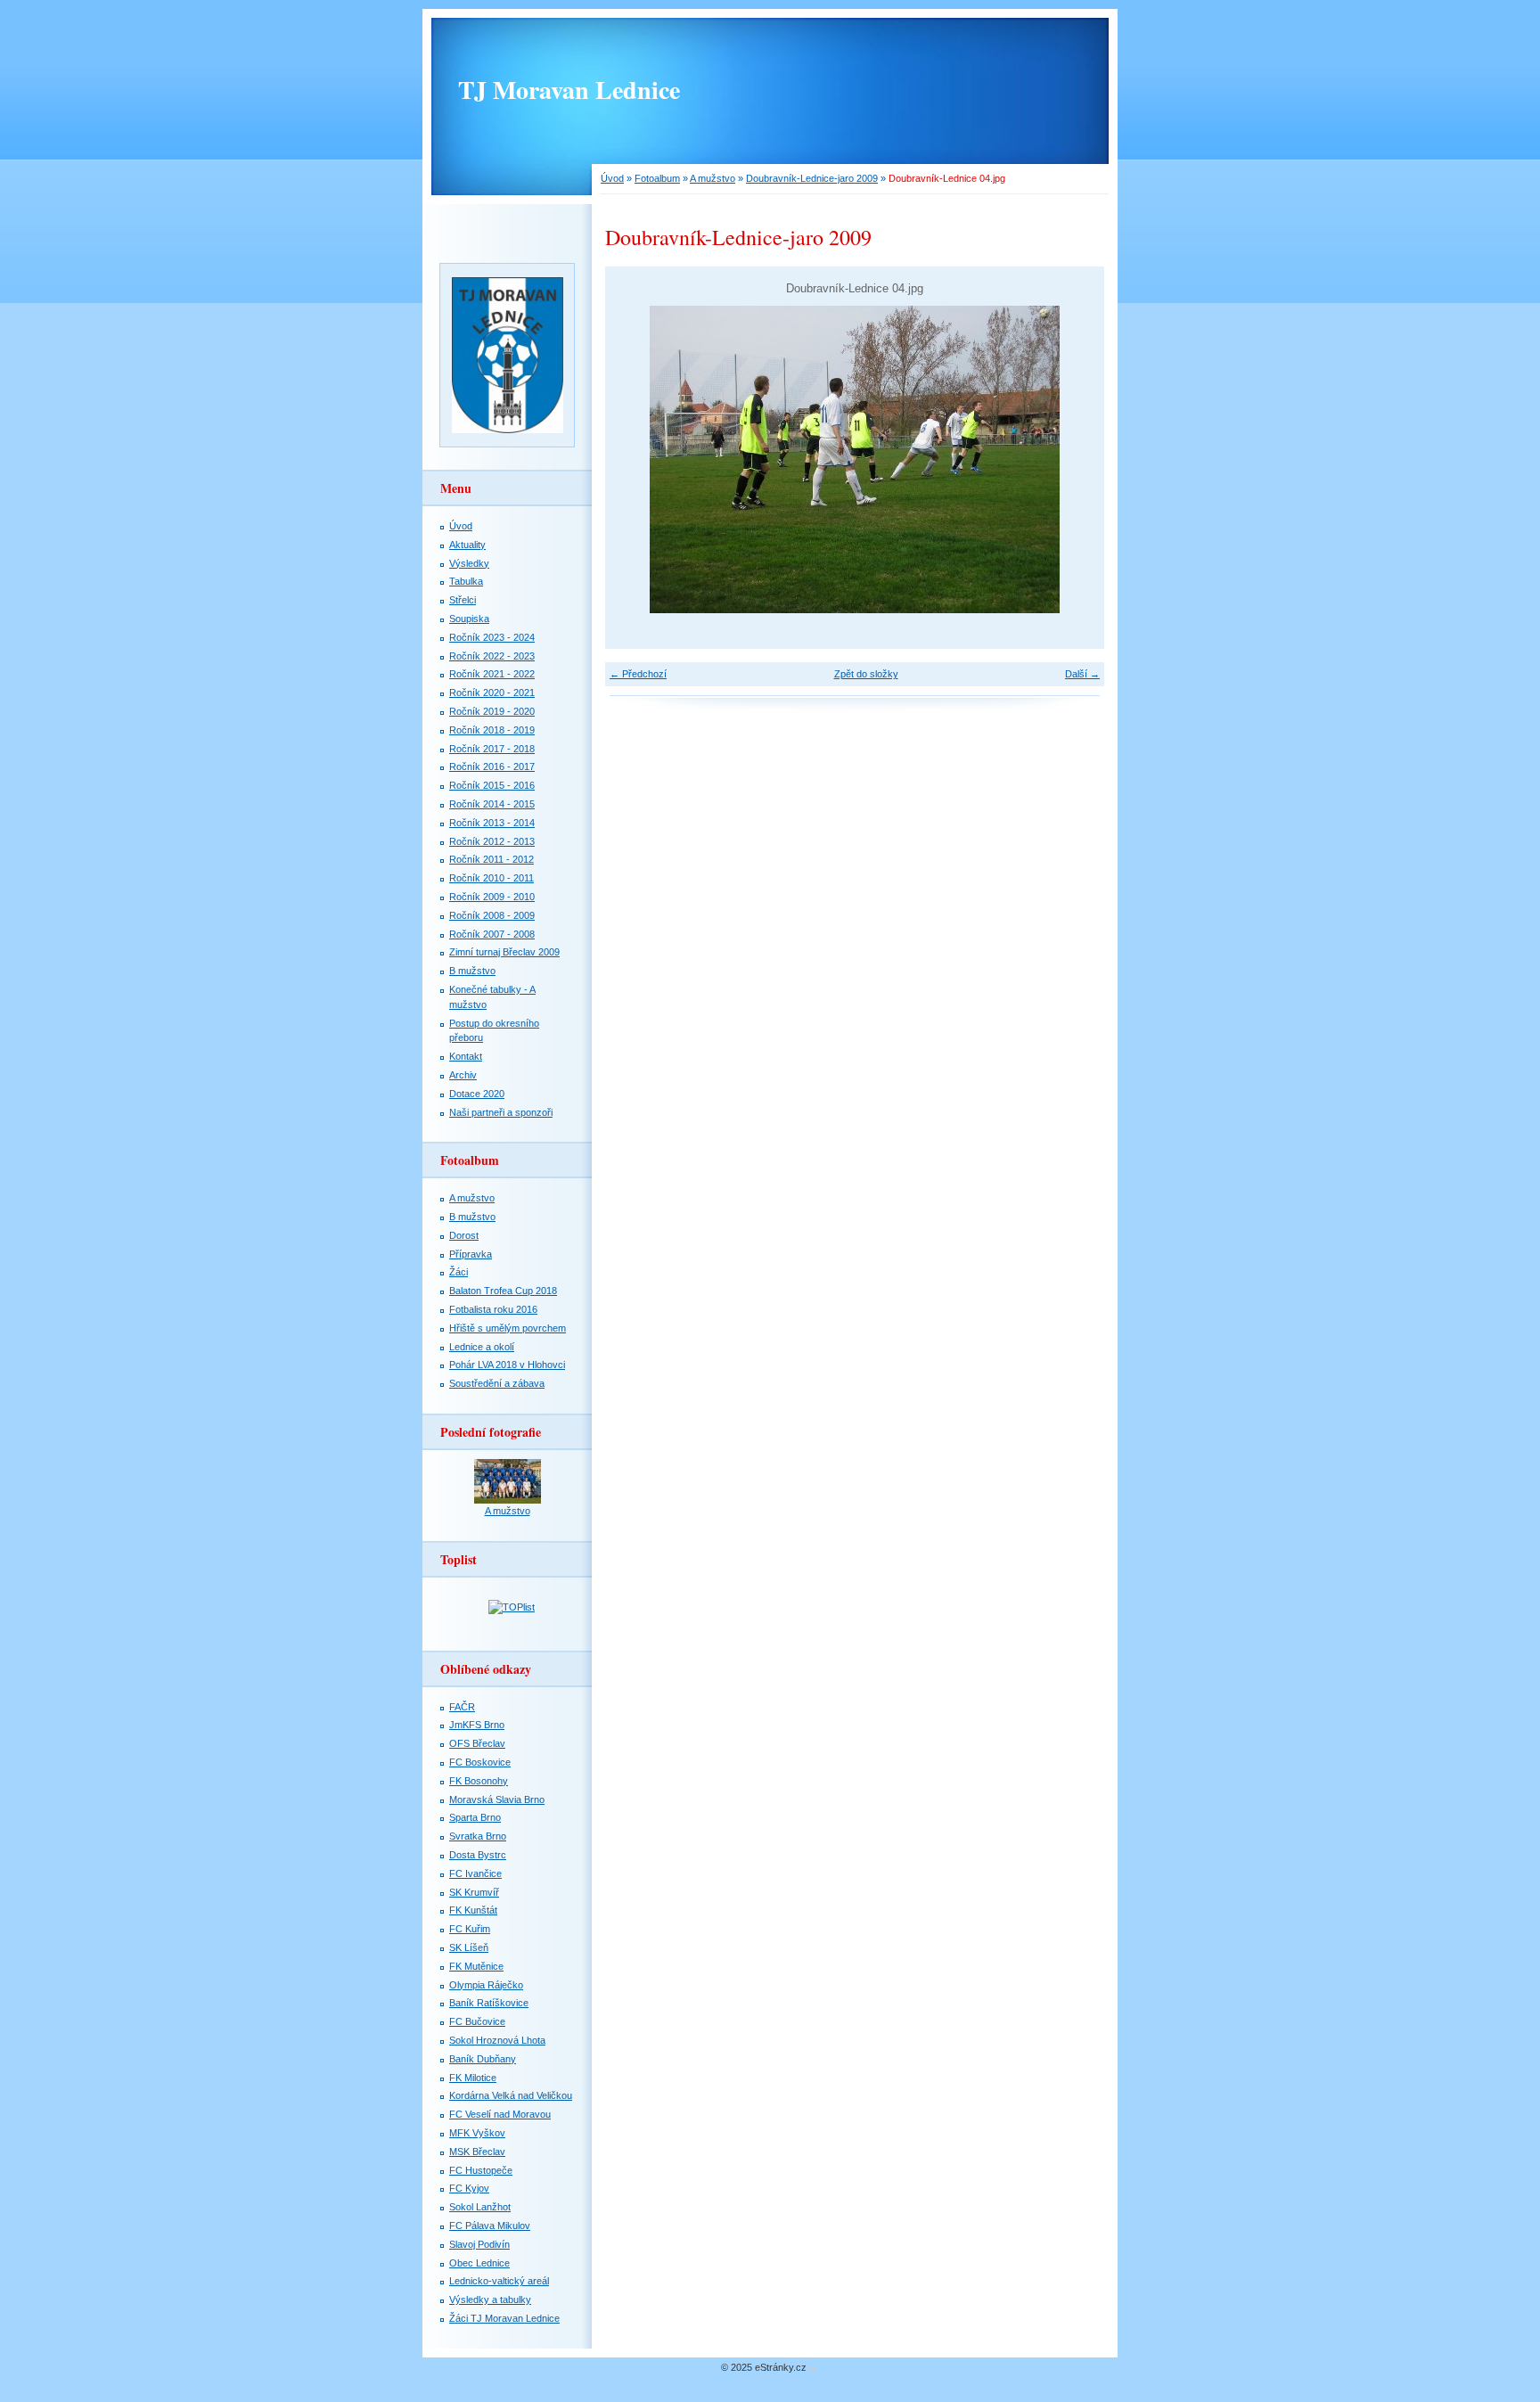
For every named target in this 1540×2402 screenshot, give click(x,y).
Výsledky (469, 563)
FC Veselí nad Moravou (500, 2114)
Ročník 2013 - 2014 (492, 823)
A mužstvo (713, 178)
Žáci (459, 1272)
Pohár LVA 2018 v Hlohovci (507, 1365)
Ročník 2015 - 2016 (492, 785)
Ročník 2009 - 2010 (492, 897)
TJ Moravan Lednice (569, 90)
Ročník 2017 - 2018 (492, 749)
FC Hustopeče (481, 2170)
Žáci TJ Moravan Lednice (504, 2318)
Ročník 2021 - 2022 (492, 674)
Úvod (612, 178)
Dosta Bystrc (478, 1855)
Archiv (463, 1075)
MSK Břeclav (477, 2152)
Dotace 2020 (477, 1094)
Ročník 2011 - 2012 (491, 859)
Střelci (463, 600)
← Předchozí (638, 674)
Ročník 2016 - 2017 (492, 767)
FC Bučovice (477, 2021)
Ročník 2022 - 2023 (492, 656)
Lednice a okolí (482, 1347)
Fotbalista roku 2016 (493, 1309)
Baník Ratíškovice (489, 2003)
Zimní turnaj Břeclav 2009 (504, 952)
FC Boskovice (480, 1762)
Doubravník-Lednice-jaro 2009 (812, 178)
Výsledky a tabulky (490, 2300)
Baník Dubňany (483, 2059)
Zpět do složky (866, 674)
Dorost (464, 1235)
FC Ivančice (475, 1873)
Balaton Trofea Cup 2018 (503, 1291)
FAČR (462, 1707)
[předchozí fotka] (634, 459)
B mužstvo (472, 971)
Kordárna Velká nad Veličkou (511, 2095)
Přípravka (471, 1254)
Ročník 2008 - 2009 (492, 915)
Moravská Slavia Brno (497, 1799)
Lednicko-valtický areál (499, 2281)
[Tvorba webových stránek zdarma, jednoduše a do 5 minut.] (813, 2369)
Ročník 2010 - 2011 (491, 878)
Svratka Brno (478, 1836)
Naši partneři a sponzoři (501, 1112)
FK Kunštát (473, 1910)
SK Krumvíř (474, 1892)
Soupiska (469, 619)
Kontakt (466, 1056)
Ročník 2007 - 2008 (492, 934)
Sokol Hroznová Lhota (497, 2040)
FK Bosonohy (479, 1781)
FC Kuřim (470, 1929)
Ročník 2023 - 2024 (492, 637)
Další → (1082, 674)
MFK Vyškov (477, 2133)
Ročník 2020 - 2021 (492, 693)
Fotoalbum (657, 178)
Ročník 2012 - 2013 (492, 841)
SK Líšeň (469, 1947)
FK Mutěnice (476, 1966)
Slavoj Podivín (479, 2244)
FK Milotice (473, 2078)
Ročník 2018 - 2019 (492, 730)
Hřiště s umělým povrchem (508, 1328)
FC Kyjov (469, 2188)
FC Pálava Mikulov (490, 2226)
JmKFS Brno (477, 1725)
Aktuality (467, 545)
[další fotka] (1075, 459)
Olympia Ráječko (486, 1985)
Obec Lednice (479, 2263)
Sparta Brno (475, 1817)
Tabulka (466, 581)
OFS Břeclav (477, 1743)
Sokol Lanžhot (480, 2207)
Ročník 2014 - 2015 (492, 804)
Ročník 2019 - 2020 (492, 711)
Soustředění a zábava (497, 1383)
